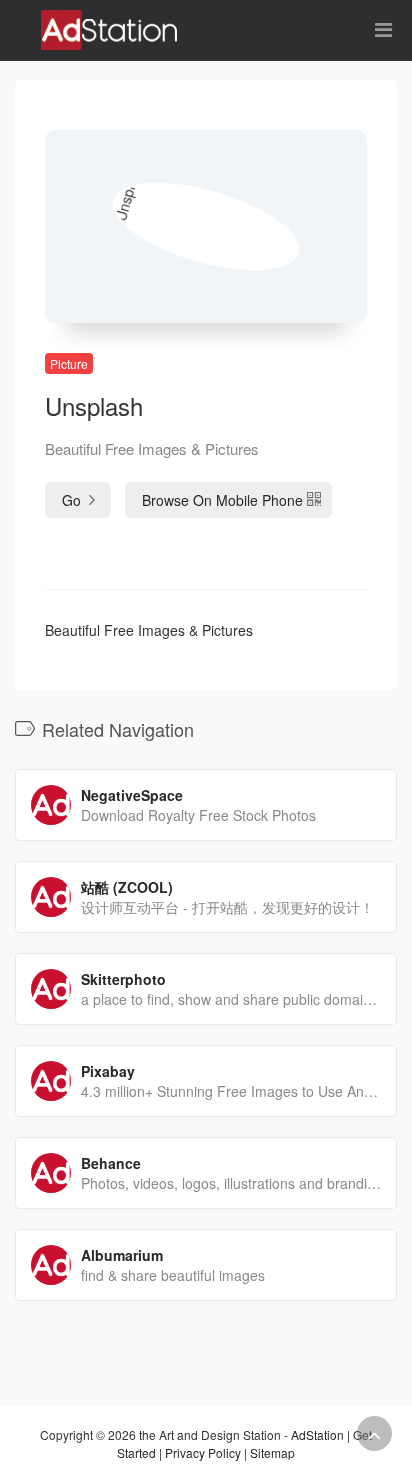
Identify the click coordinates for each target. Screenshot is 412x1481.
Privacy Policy (203, 1452)
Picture (69, 363)
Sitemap (272, 1452)
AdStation (317, 1434)
